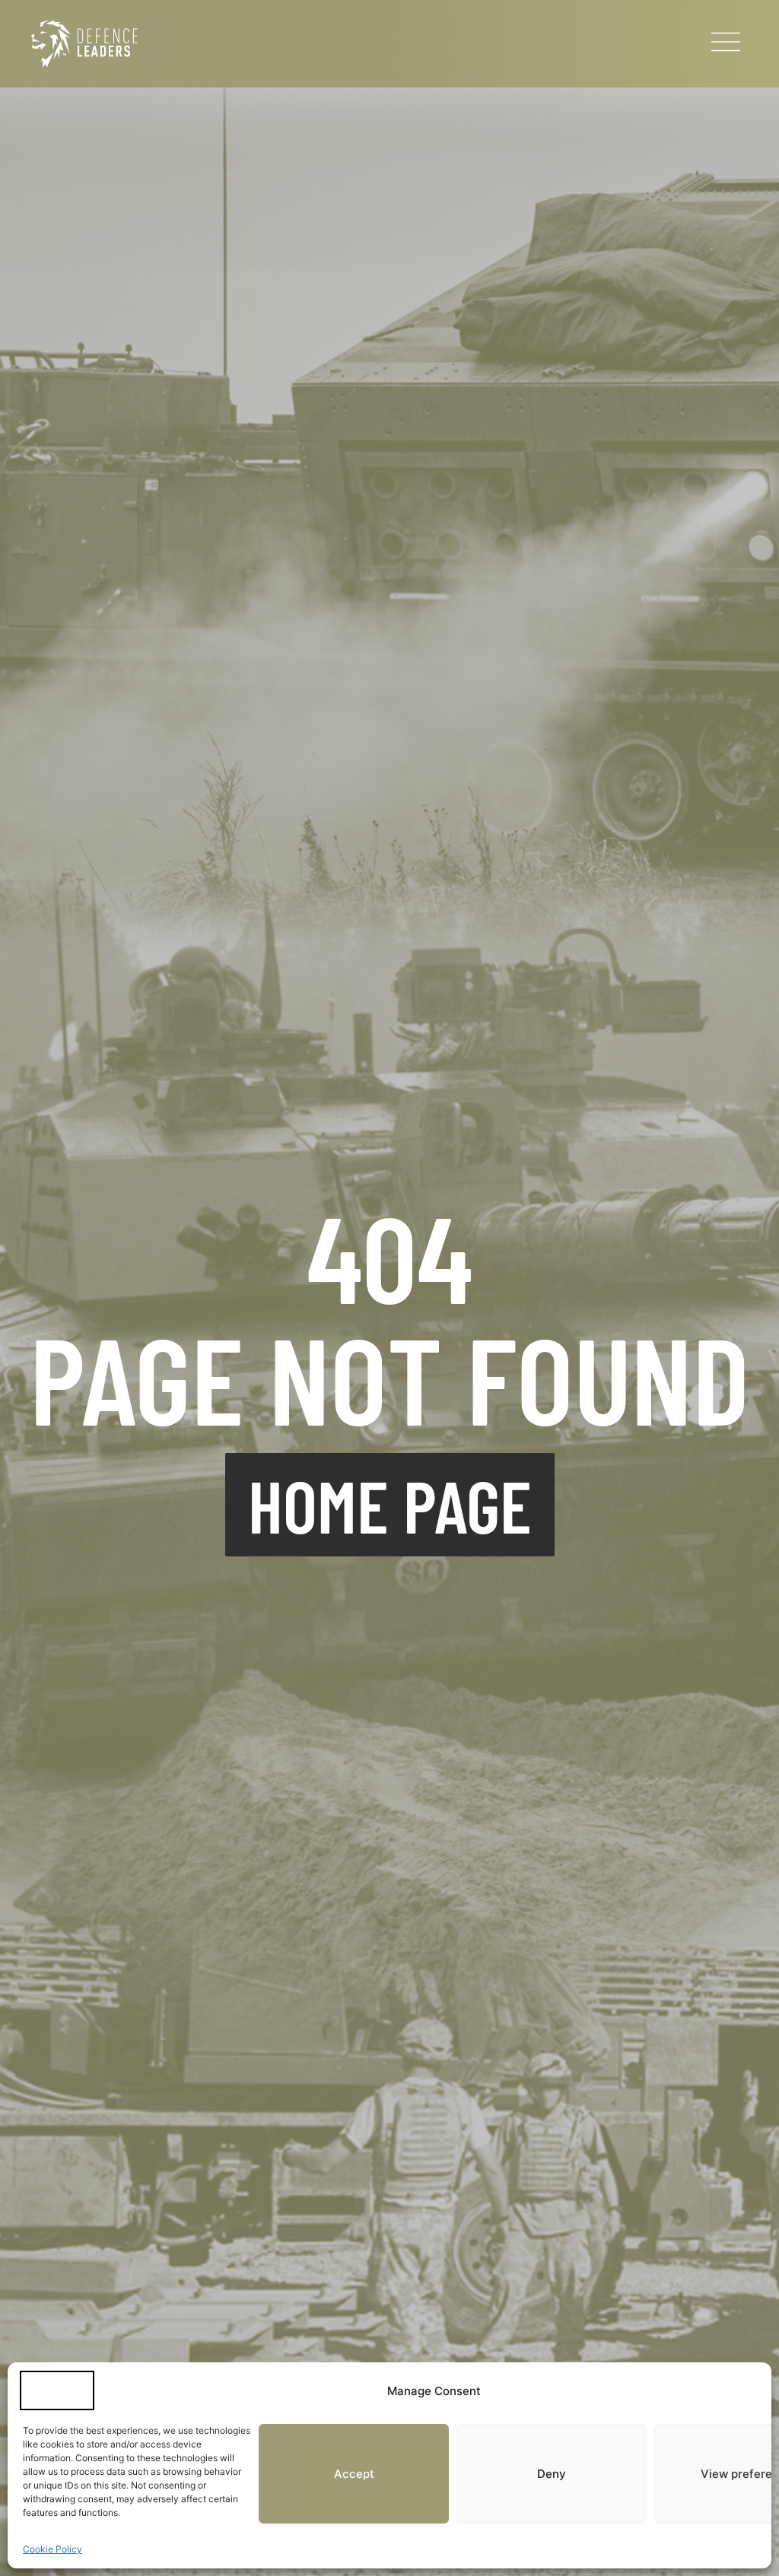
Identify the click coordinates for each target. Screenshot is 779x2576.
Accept (354, 2474)
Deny (552, 2474)
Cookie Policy (52, 2549)
